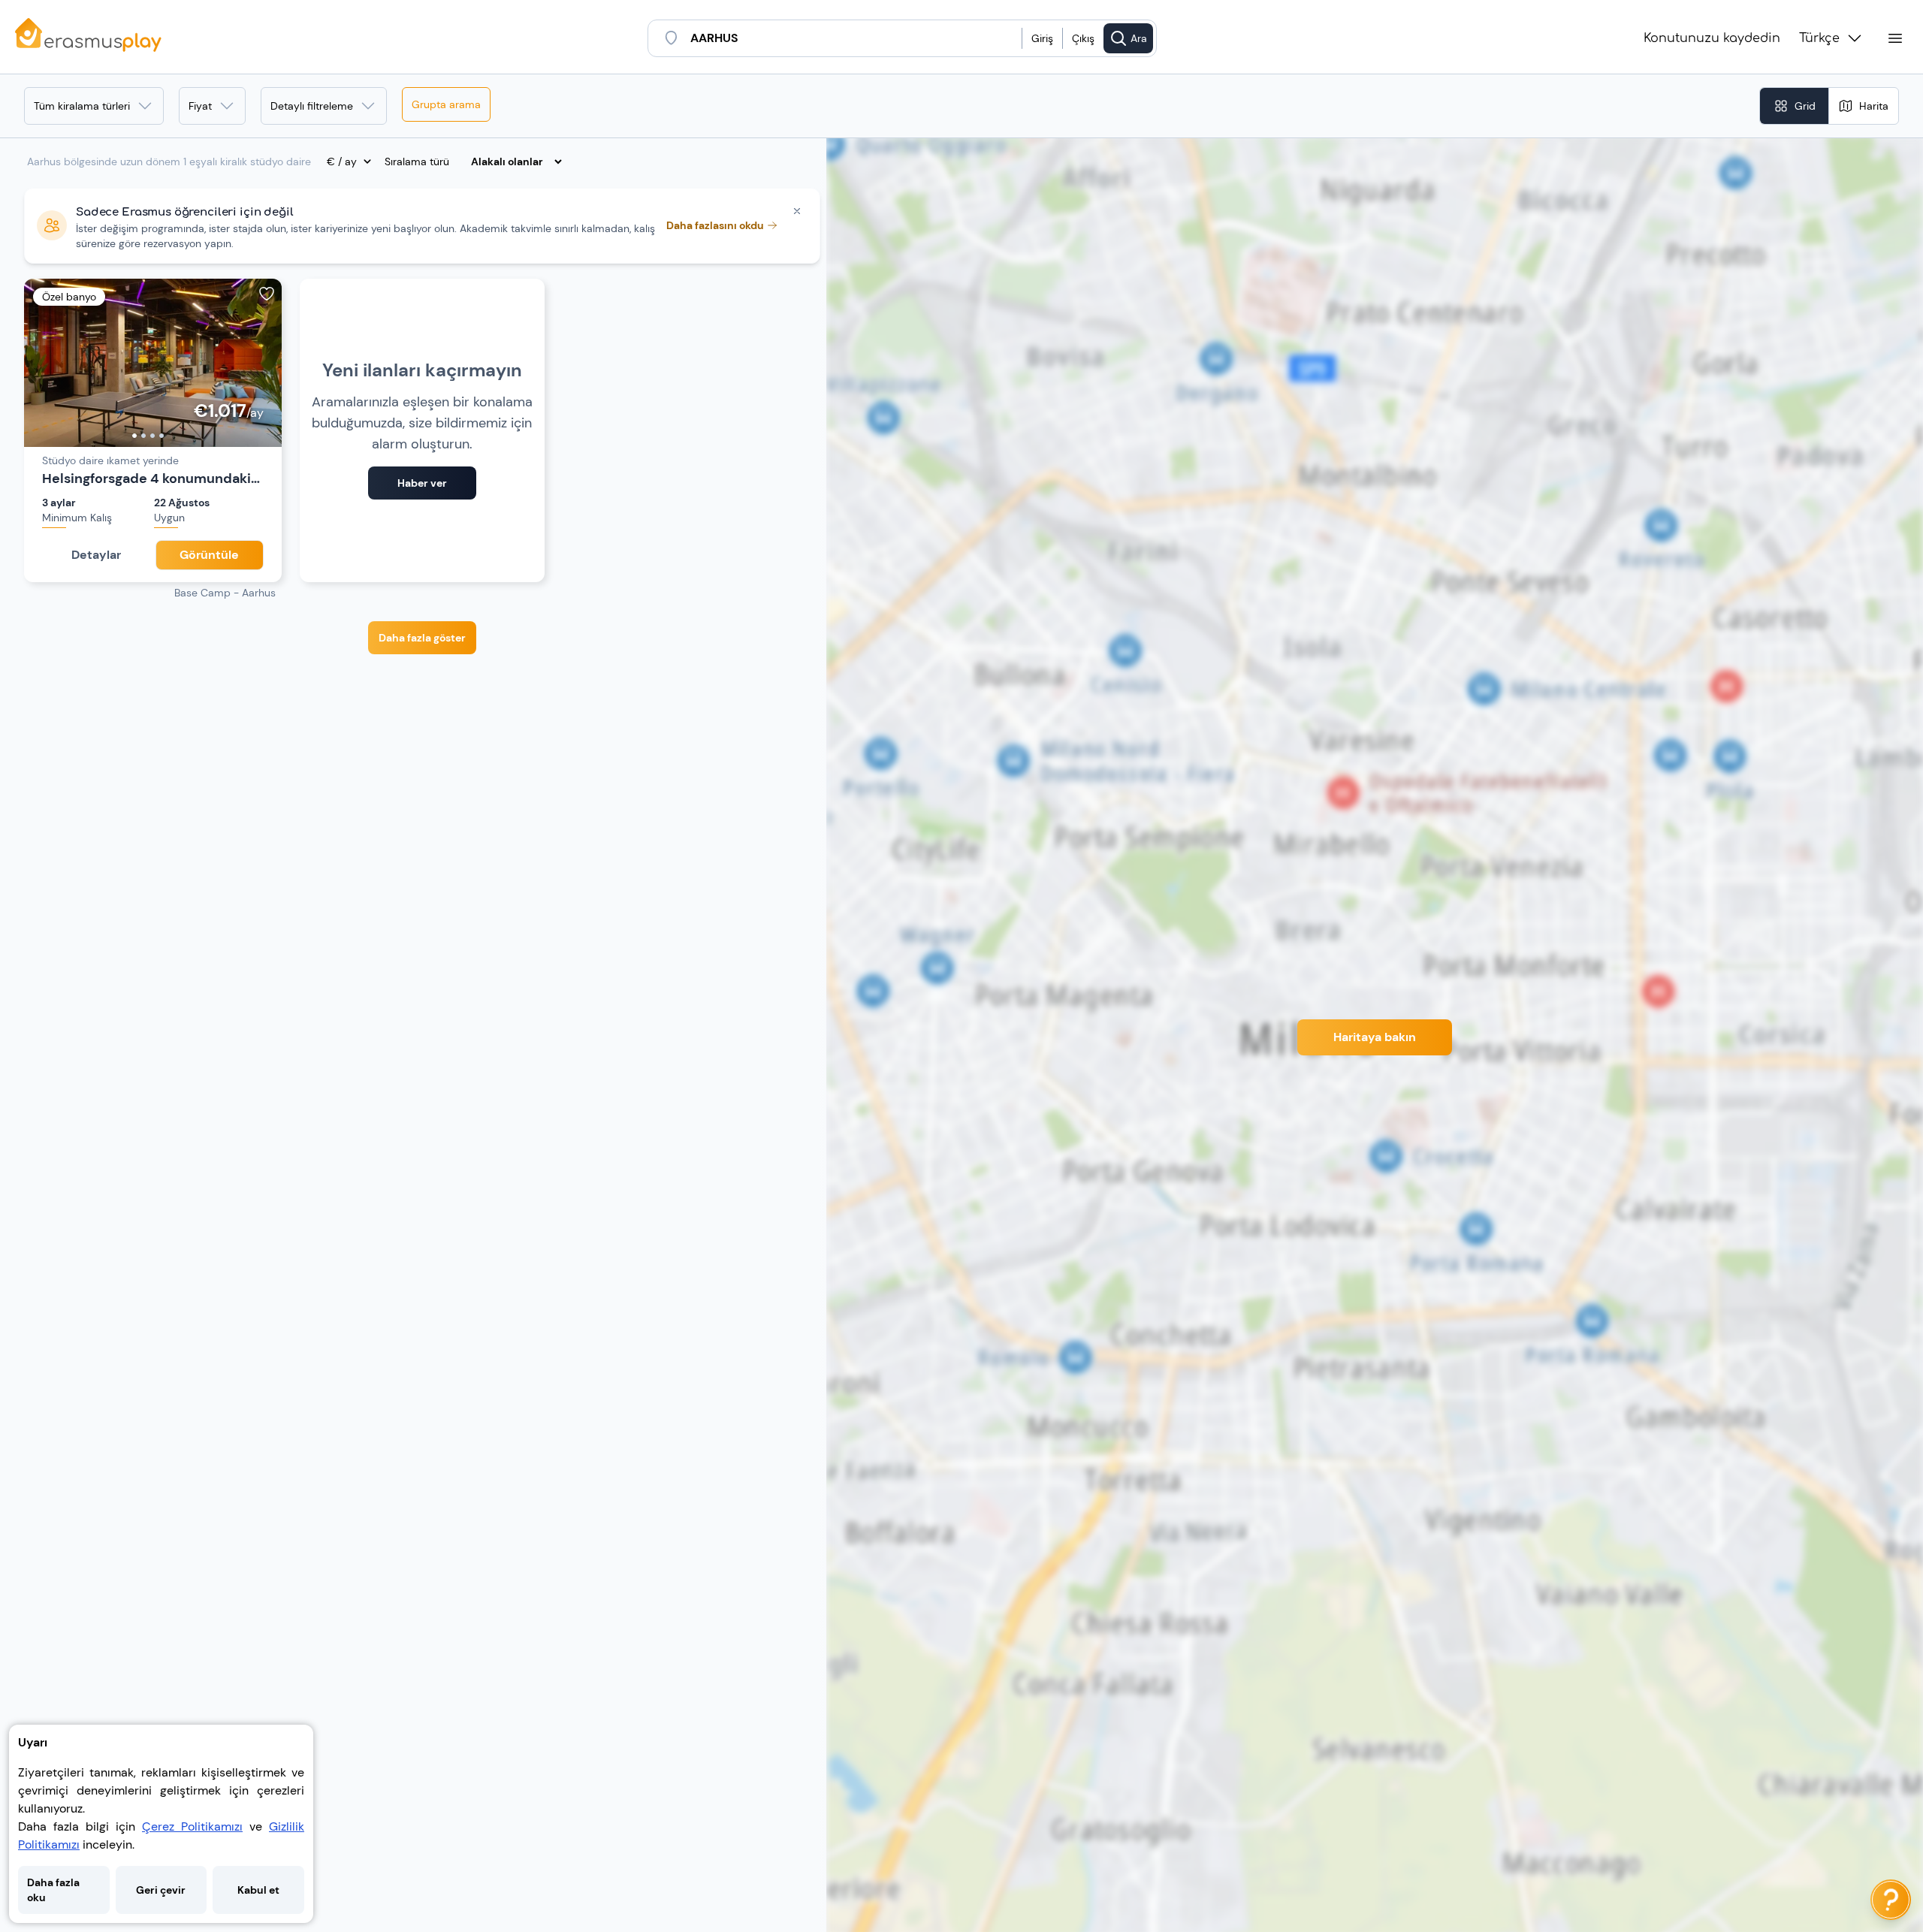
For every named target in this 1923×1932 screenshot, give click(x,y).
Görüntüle (209, 555)
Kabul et (258, 1890)
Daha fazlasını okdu (715, 225)
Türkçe (1819, 38)
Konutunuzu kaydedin (1712, 38)
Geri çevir (161, 1890)
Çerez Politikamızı (192, 1826)
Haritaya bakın (1375, 1037)
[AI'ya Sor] (1891, 1900)
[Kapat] (797, 211)
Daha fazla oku (53, 1890)
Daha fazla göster (422, 638)
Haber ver (422, 483)
